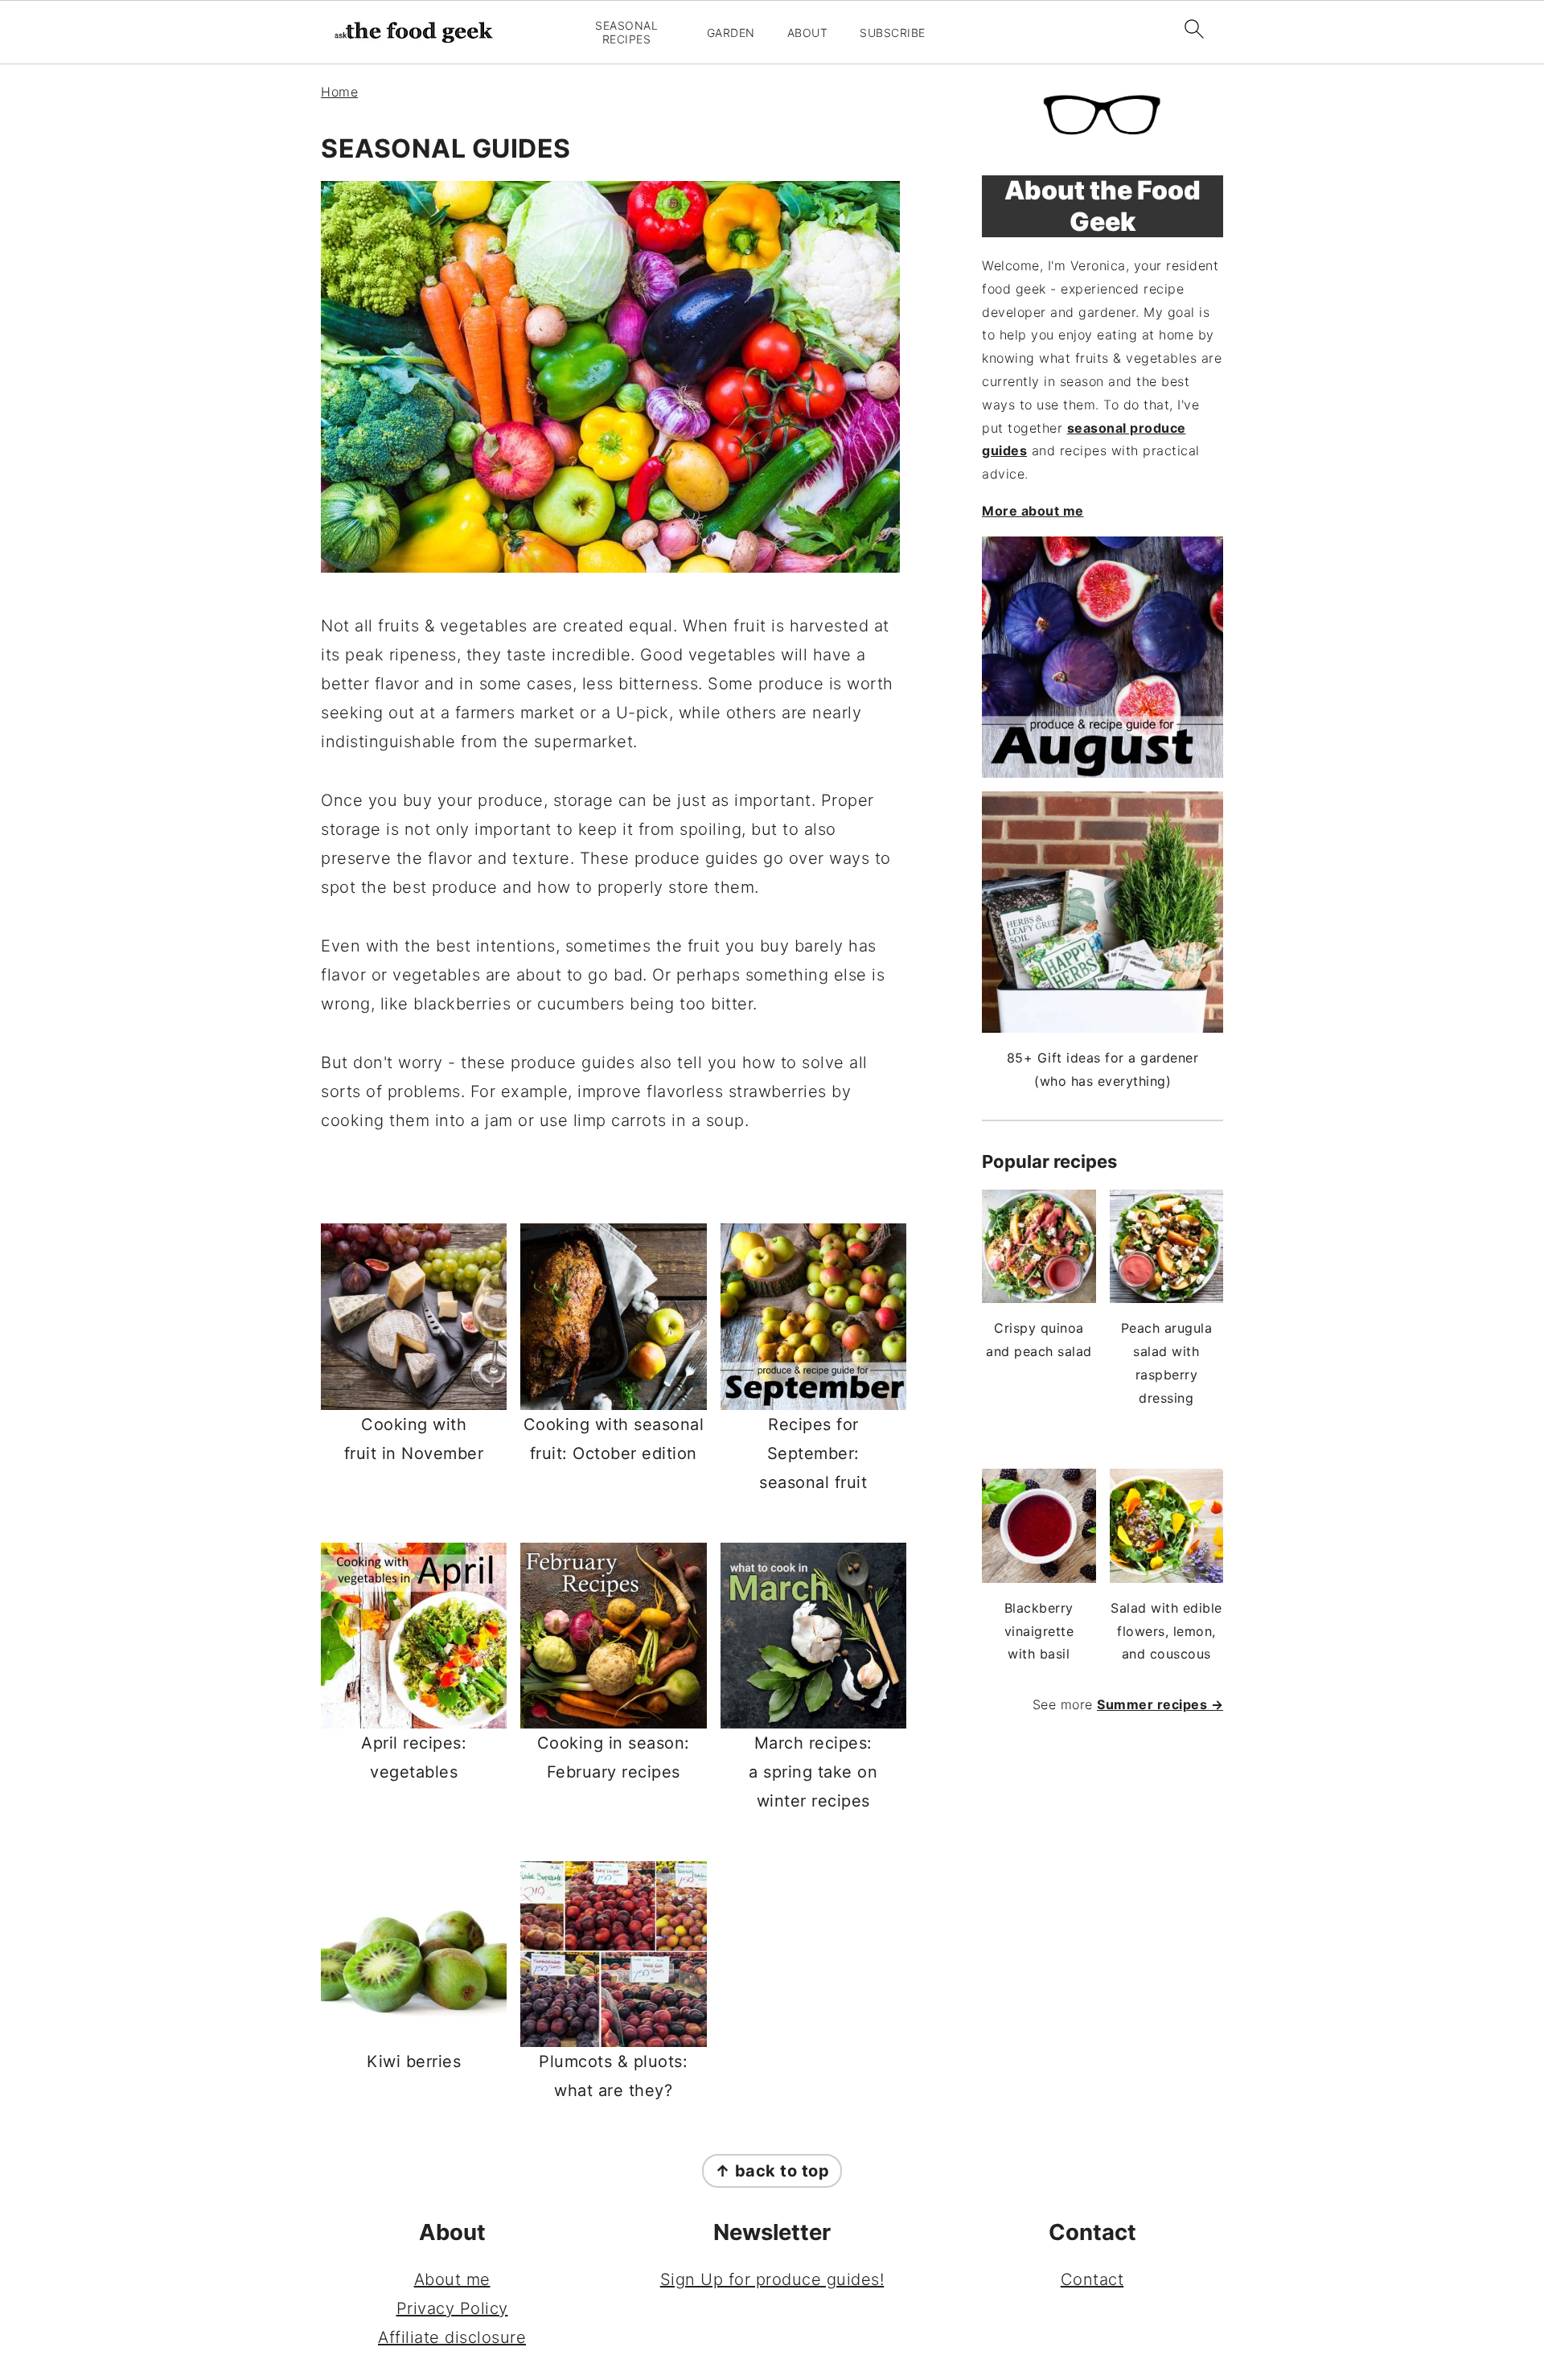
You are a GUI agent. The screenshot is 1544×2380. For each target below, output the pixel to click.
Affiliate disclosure (452, 2337)
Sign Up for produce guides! (772, 2279)
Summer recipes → (1160, 1704)
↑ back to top (772, 2171)
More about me (1033, 511)
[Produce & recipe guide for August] (1103, 657)
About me (452, 2279)
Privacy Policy (452, 2308)
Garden (731, 33)
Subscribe (893, 33)
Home (339, 92)
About (808, 33)
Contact (1092, 2279)
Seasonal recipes (626, 33)
